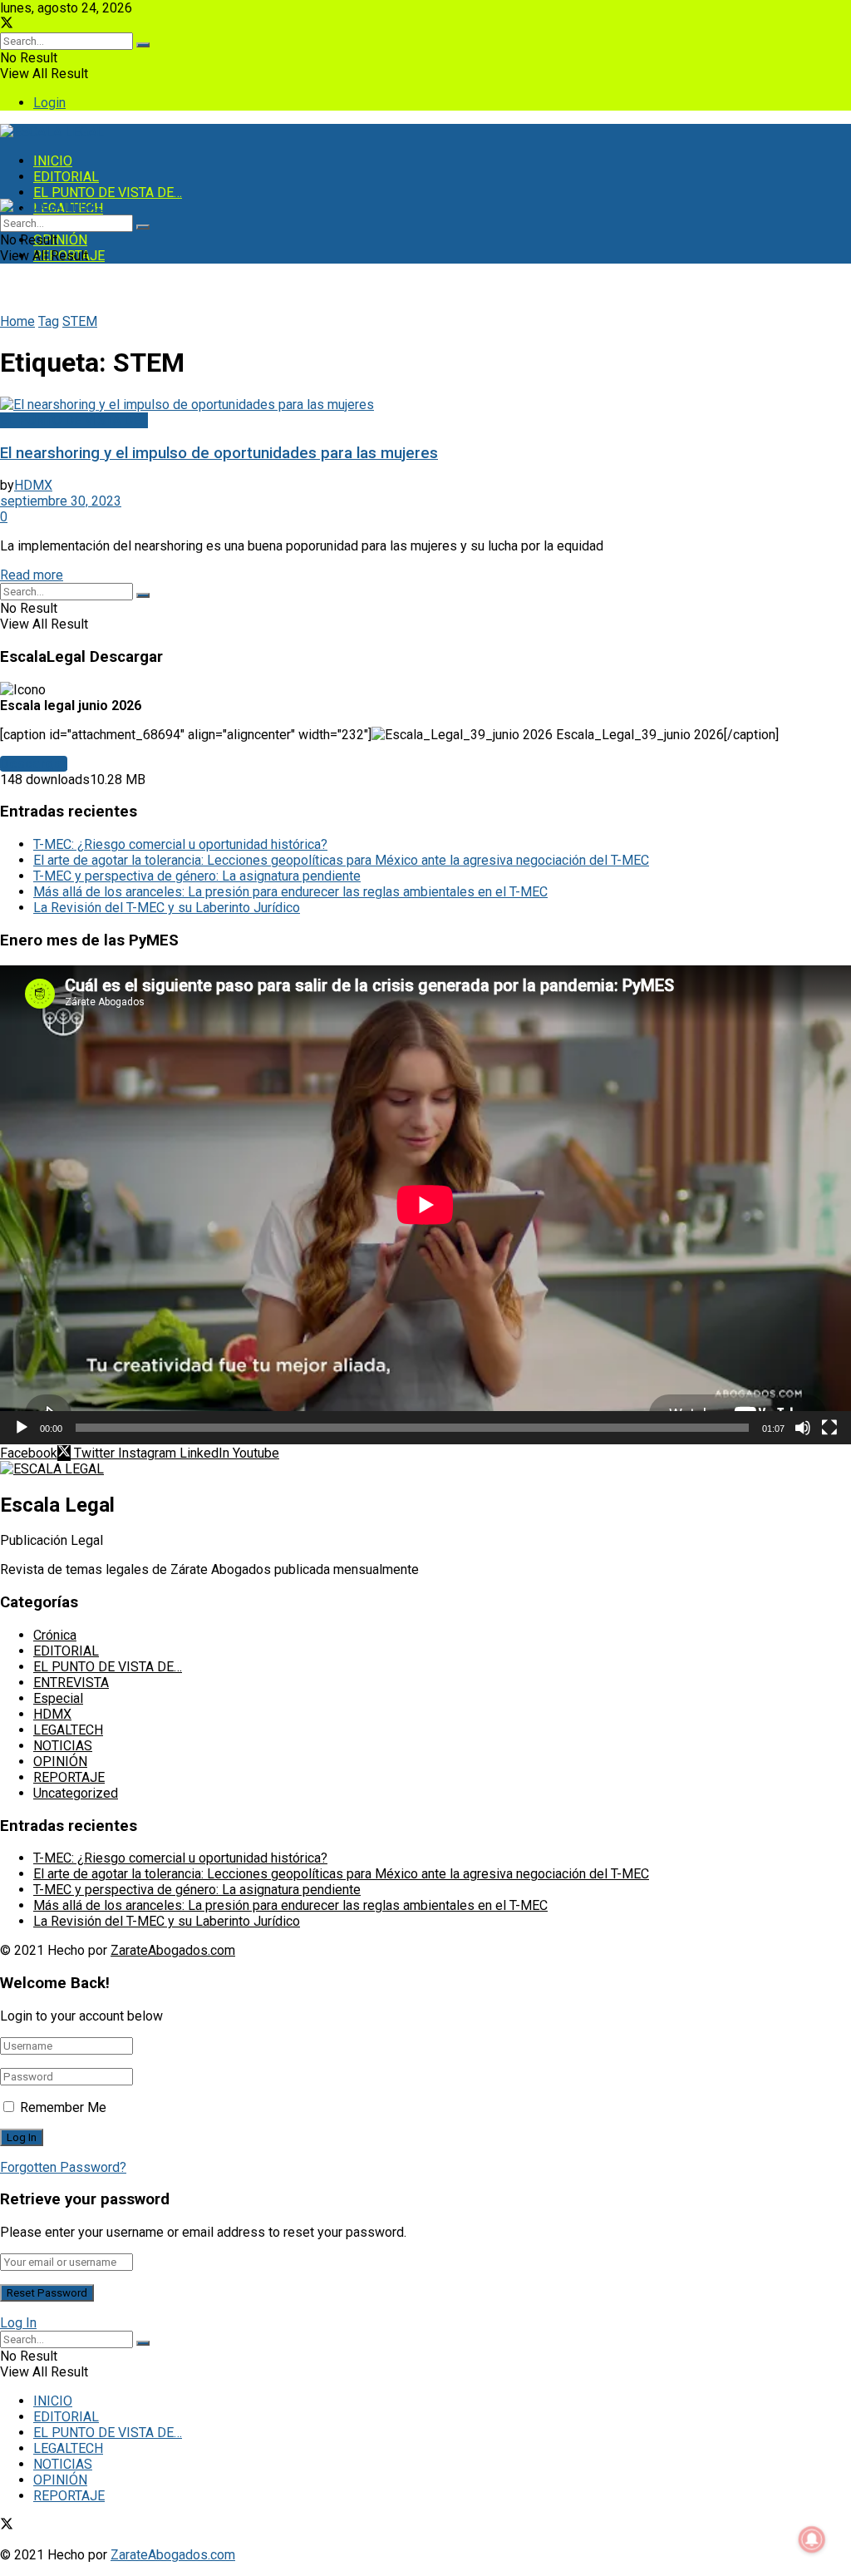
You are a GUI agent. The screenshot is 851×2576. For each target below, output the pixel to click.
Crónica (55, 1635)
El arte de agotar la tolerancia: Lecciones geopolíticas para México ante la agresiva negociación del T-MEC (341, 860)
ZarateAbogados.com (173, 1950)
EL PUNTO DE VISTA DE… (108, 192)
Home (17, 321)
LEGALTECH (68, 1730)
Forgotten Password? (63, 2167)
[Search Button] (143, 45)
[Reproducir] (22, 1428)
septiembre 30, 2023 (61, 501)
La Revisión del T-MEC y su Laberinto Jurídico (167, 908)
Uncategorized (76, 1793)
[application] (425, 1205)
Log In (18, 2323)
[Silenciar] (803, 1428)
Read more (32, 575)
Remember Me (63, 2107)
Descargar (34, 764)
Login (49, 103)
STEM (80, 321)
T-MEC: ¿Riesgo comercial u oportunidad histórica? (180, 844)
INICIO (53, 161)
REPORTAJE (69, 1777)
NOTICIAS (63, 1746)
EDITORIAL (66, 177)
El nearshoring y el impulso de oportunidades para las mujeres (219, 453)
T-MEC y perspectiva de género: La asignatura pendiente (197, 876)
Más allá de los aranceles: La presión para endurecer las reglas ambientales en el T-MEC (290, 892)
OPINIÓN (60, 240)
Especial (58, 1698)
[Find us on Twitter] (7, 25)
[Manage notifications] (812, 2539)
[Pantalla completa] (829, 1428)
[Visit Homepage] (52, 132)
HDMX (33, 485)
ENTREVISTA (71, 1683)
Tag (49, 321)
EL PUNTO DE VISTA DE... (74, 420)
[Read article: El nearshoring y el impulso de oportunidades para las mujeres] (425, 405)
